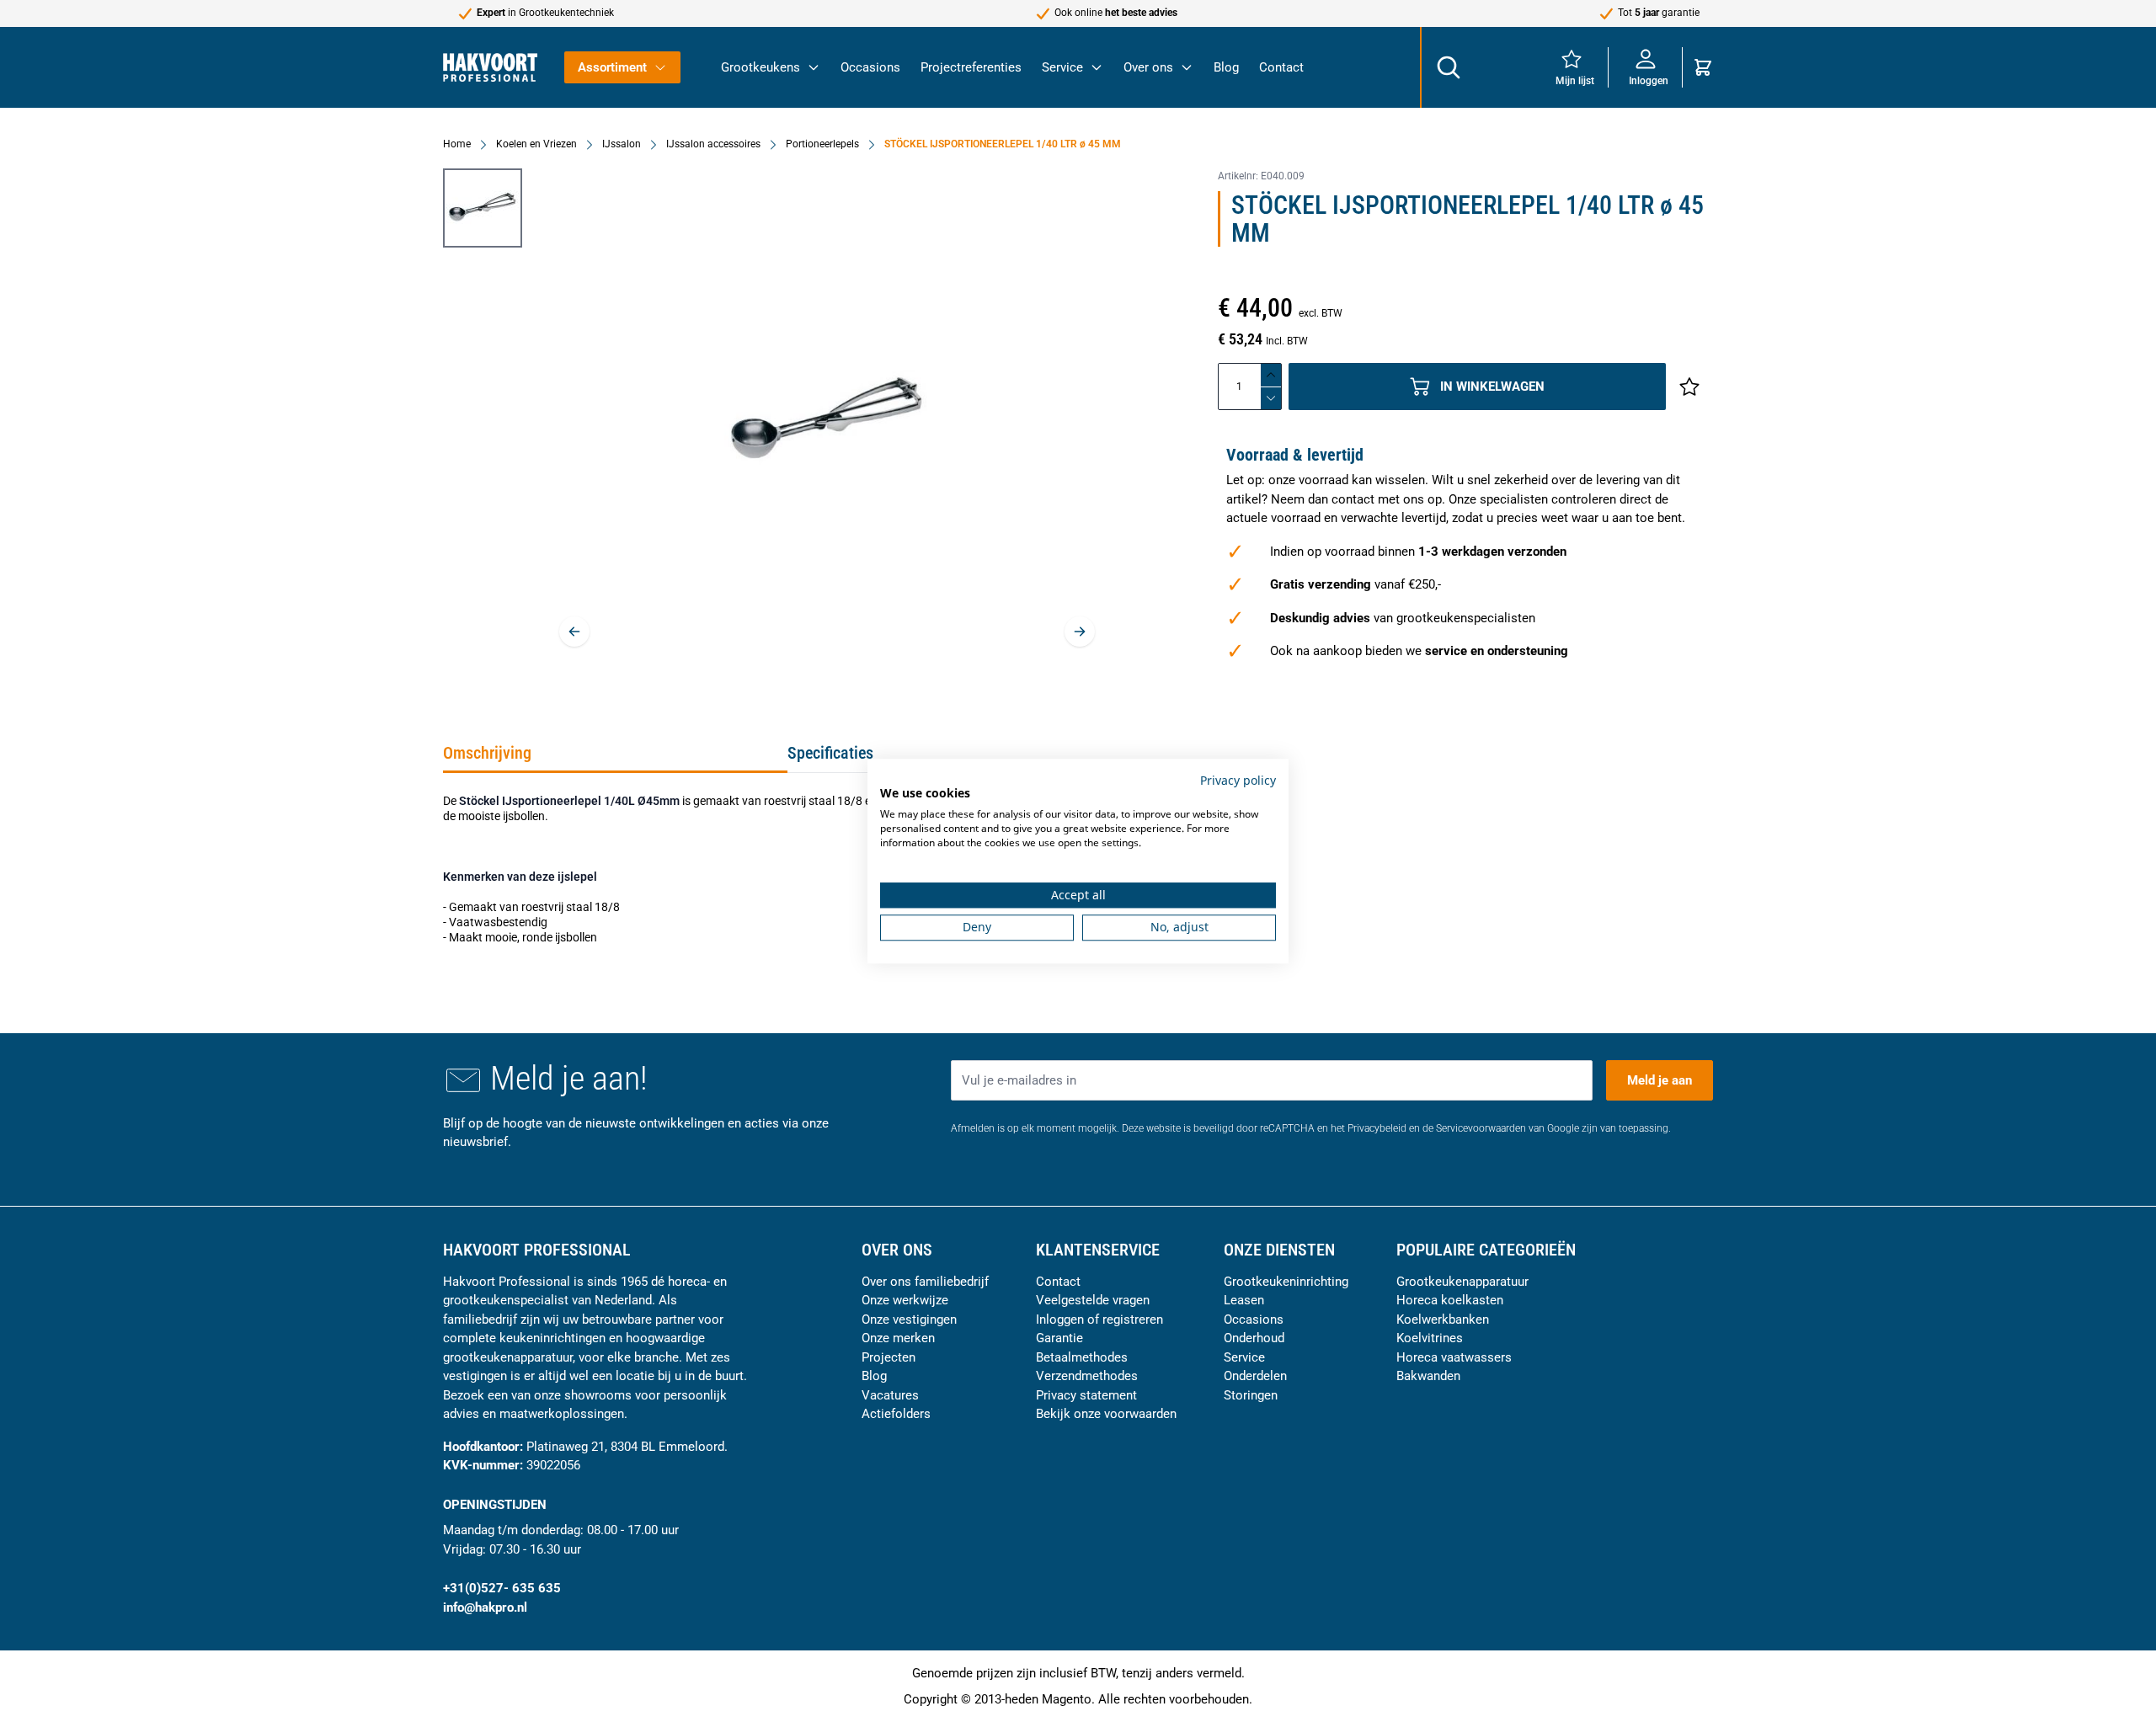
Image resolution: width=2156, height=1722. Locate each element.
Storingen (1251, 1395)
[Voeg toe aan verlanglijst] (1689, 387)
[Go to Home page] (490, 67)
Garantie (1059, 1338)
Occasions (870, 67)
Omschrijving (487, 753)
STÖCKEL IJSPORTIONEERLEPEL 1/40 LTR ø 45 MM (1003, 144)
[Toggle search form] (1448, 67)
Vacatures (890, 1395)
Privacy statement (1086, 1395)
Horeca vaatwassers (1454, 1357)
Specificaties (830, 753)
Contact (1281, 67)
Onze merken (898, 1338)
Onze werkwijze (905, 1300)
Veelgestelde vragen (1093, 1300)
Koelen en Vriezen (536, 144)
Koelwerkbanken (1443, 1319)
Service (1062, 67)
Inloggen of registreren (1099, 1319)
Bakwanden (1428, 1376)
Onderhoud (1254, 1338)
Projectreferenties (971, 67)
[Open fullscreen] (827, 421)
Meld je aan (1660, 1080)
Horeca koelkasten (1450, 1300)
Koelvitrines (1430, 1338)
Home (457, 144)
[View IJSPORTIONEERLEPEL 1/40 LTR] (483, 208)
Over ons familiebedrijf (925, 1282)
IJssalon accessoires (713, 144)
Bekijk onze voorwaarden (1106, 1414)
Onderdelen (1255, 1376)
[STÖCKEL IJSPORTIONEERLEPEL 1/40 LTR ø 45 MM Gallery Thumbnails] (483, 208)
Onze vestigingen (909, 1319)
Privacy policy (1238, 780)
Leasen (1244, 1300)
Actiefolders (896, 1414)
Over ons (1148, 67)
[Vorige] (574, 632)
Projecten (889, 1357)
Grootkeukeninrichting (1286, 1282)
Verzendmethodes (1087, 1376)
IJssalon (622, 144)
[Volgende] (1080, 632)
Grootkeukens (760, 67)
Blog (1226, 67)
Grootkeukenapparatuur (1462, 1282)
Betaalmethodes (1082, 1357)
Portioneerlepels (822, 144)
